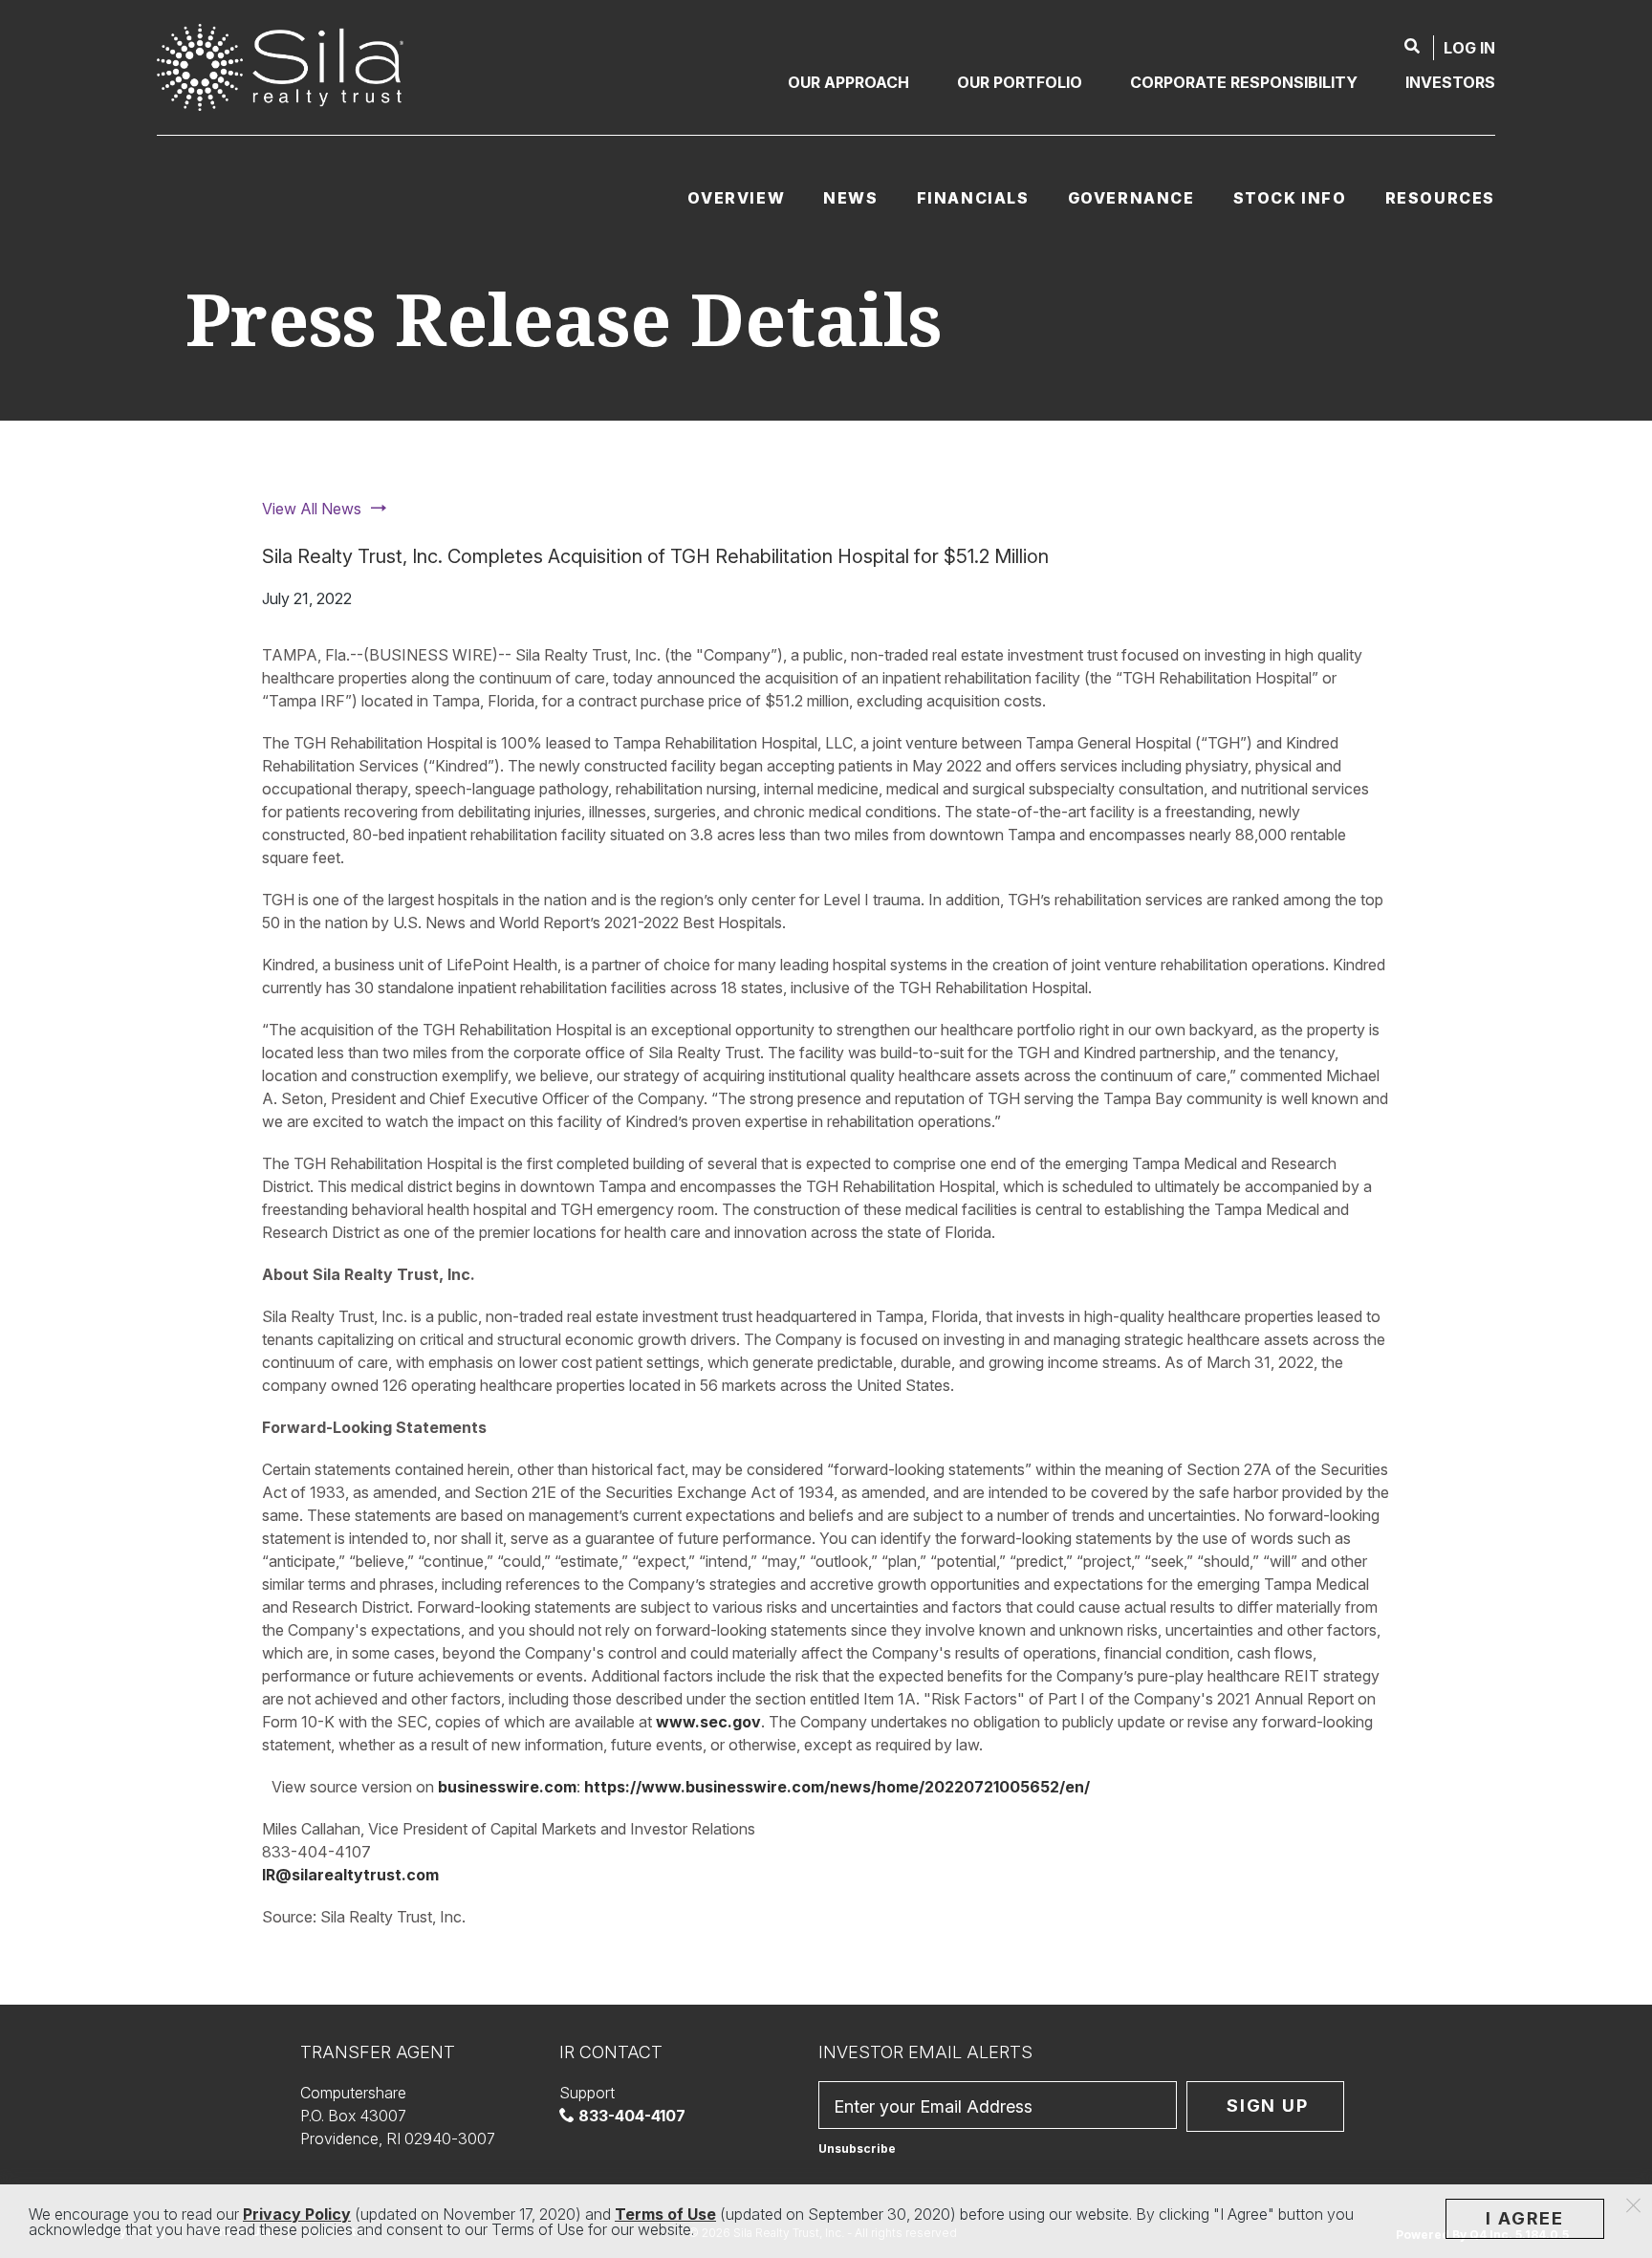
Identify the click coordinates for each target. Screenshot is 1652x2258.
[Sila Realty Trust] (280, 66)
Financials (973, 198)
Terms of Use (665, 2214)
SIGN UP (1268, 2106)
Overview (736, 198)
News (850, 198)
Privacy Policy (297, 2214)
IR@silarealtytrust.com (350, 1875)
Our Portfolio (1020, 82)
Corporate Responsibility (1244, 82)
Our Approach (848, 82)
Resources (1440, 198)
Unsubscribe (857, 2149)
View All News (312, 509)
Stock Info (1290, 198)
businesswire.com (507, 1787)
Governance (1131, 198)
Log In (1469, 48)
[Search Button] (1412, 48)
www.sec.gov (708, 1722)
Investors (1450, 82)
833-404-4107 (630, 2116)
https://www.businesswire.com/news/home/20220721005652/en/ (837, 1787)
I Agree (1525, 2218)
